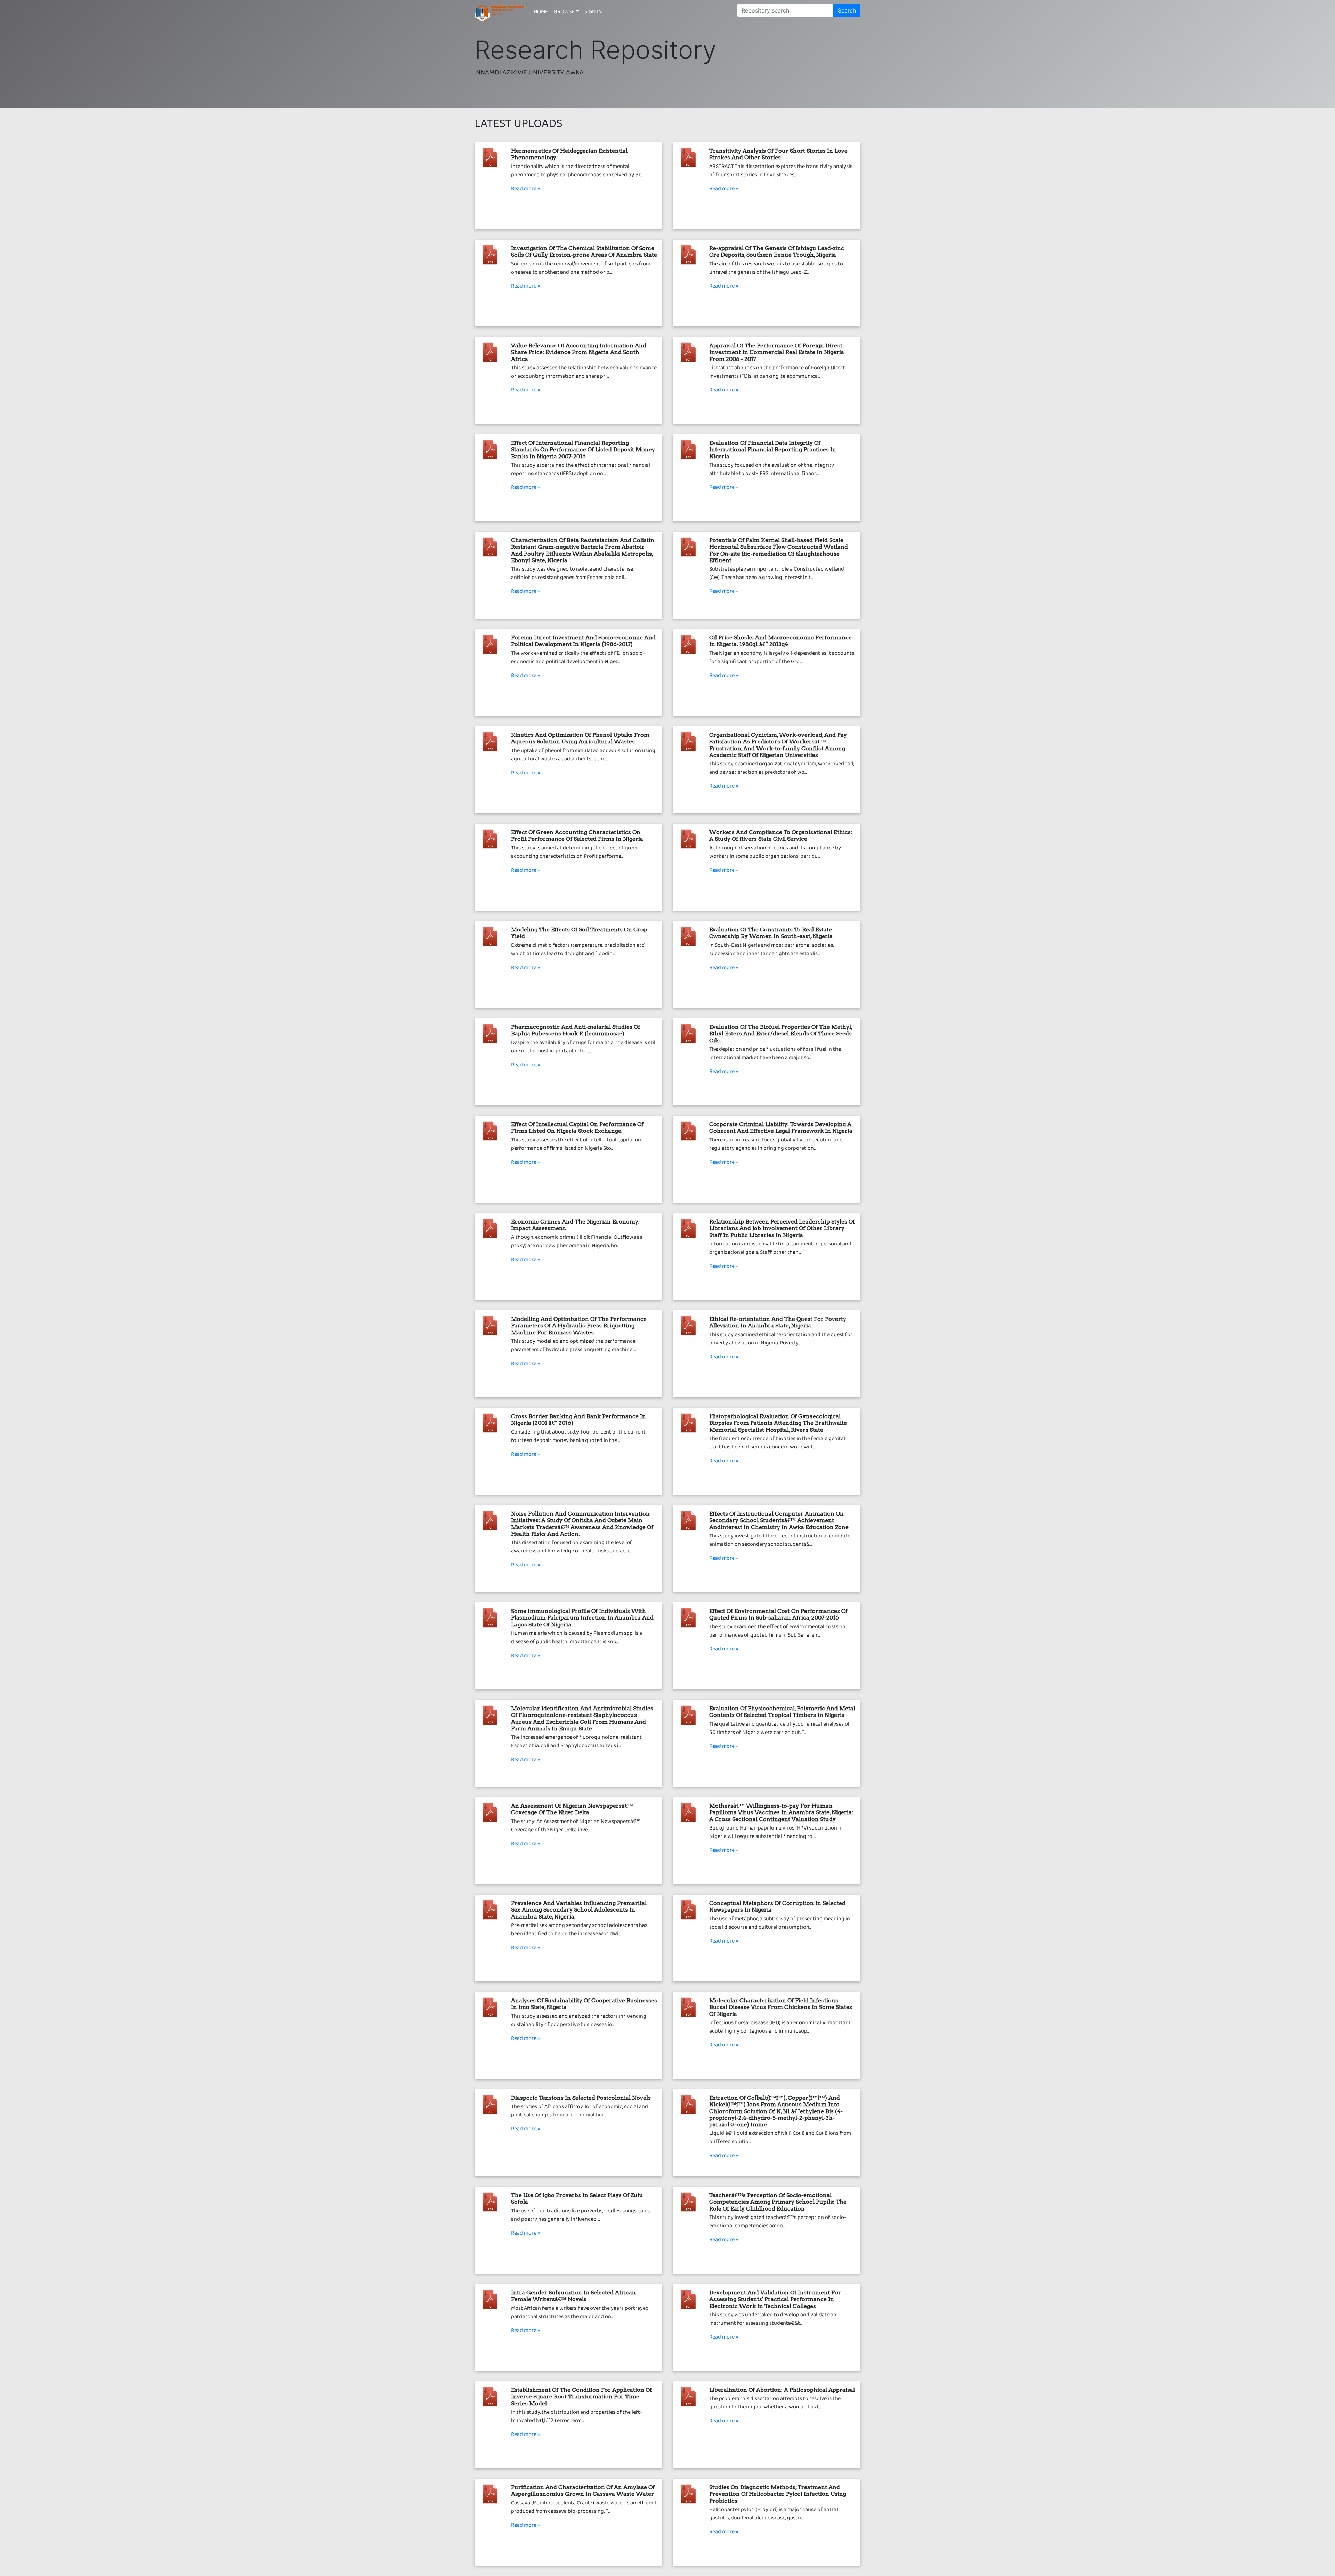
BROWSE (564, 13)
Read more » (526, 190)
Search (847, 10)
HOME (541, 13)
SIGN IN (593, 13)
